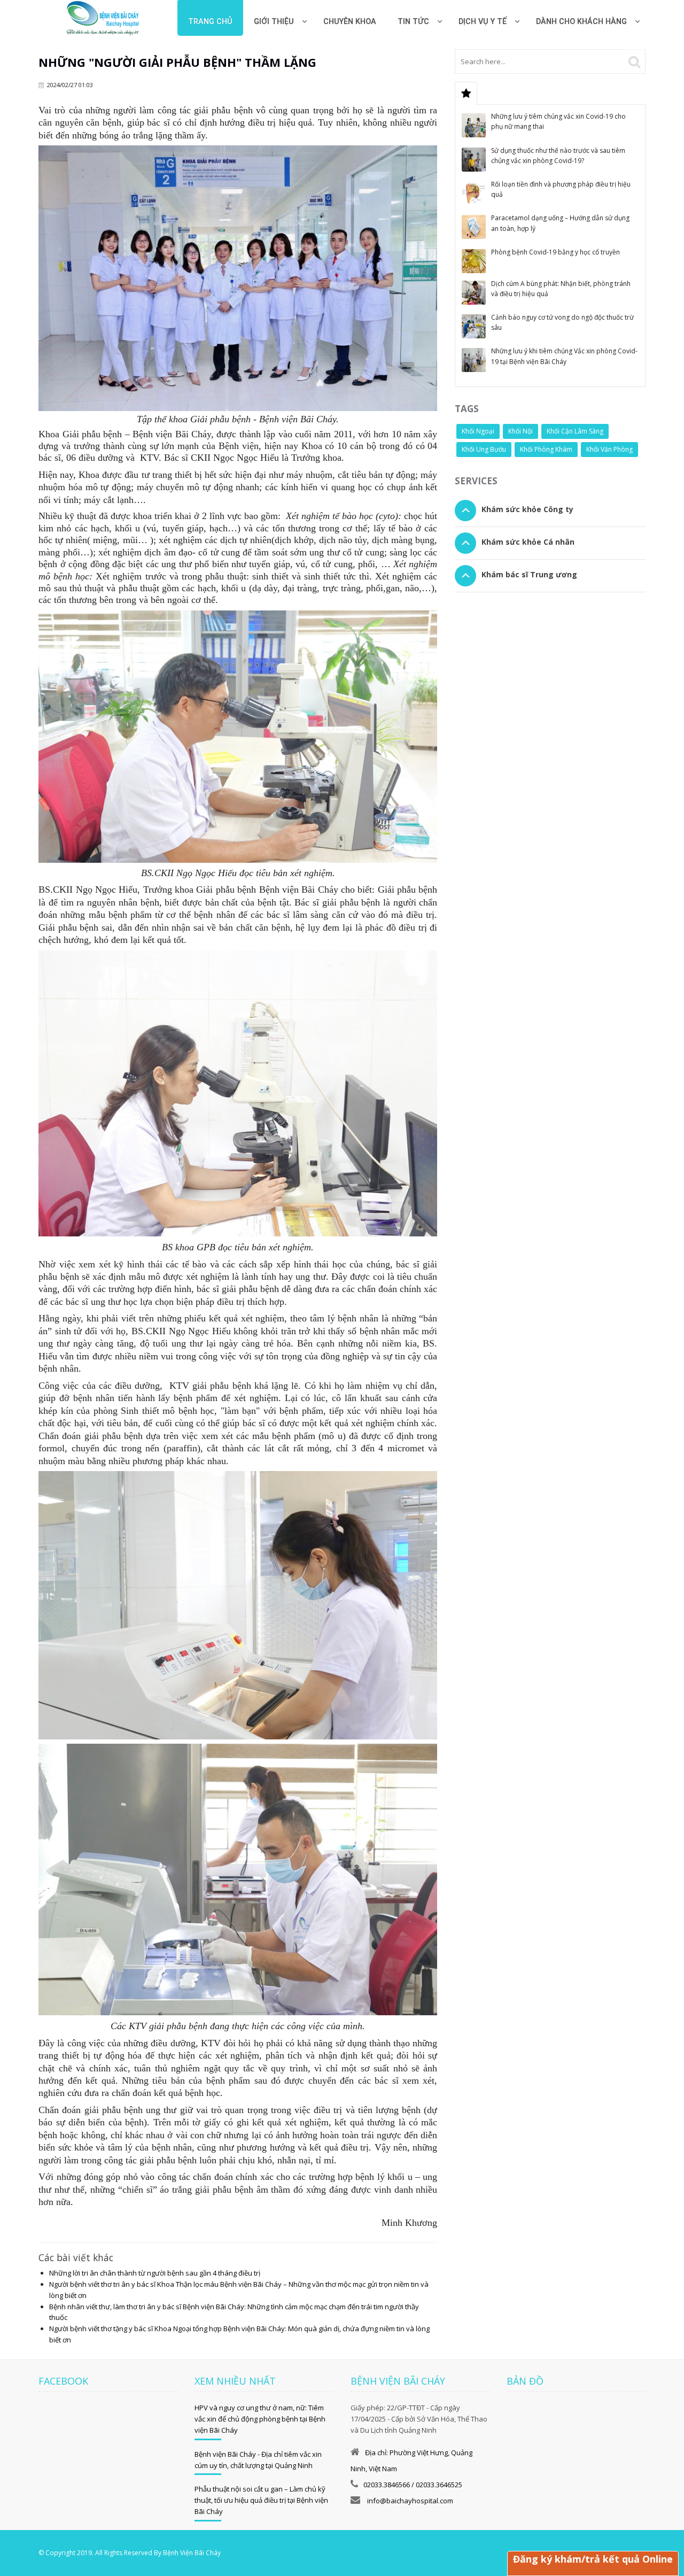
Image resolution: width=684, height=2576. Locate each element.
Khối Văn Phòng (609, 449)
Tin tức (413, 22)
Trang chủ (210, 22)
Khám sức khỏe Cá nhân (528, 542)
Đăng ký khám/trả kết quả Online (593, 2559)
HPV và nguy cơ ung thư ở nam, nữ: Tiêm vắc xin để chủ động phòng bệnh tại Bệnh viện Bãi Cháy (260, 2419)
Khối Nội (520, 431)
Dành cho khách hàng (581, 22)
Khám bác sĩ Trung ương (529, 574)
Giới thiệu (274, 22)
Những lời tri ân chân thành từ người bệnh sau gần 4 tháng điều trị (155, 2273)
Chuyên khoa (350, 22)
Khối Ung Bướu (484, 449)
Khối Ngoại (478, 431)
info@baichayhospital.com (409, 2501)
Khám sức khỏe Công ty (527, 509)
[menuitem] (350, 18)
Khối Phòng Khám (546, 449)
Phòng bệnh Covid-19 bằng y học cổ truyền (555, 252)
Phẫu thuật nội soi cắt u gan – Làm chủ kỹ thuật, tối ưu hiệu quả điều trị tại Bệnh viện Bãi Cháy (261, 2500)
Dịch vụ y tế (483, 22)
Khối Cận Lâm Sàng (575, 431)
